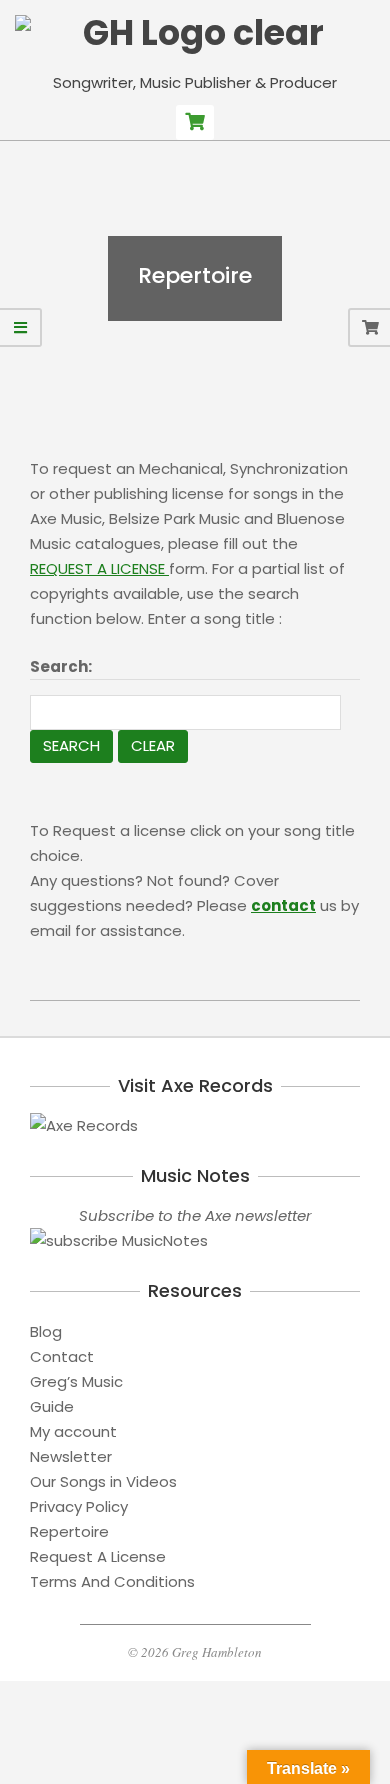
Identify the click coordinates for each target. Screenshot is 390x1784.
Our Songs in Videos (103, 1481)
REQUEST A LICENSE (99, 568)
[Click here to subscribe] (195, 1240)
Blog (46, 1331)
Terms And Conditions (112, 1581)
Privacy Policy (79, 1506)
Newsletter (71, 1456)
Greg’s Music (76, 1381)
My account (73, 1431)
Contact (62, 1356)
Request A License (98, 1556)
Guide (52, 1406)
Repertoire (69, 1531)
